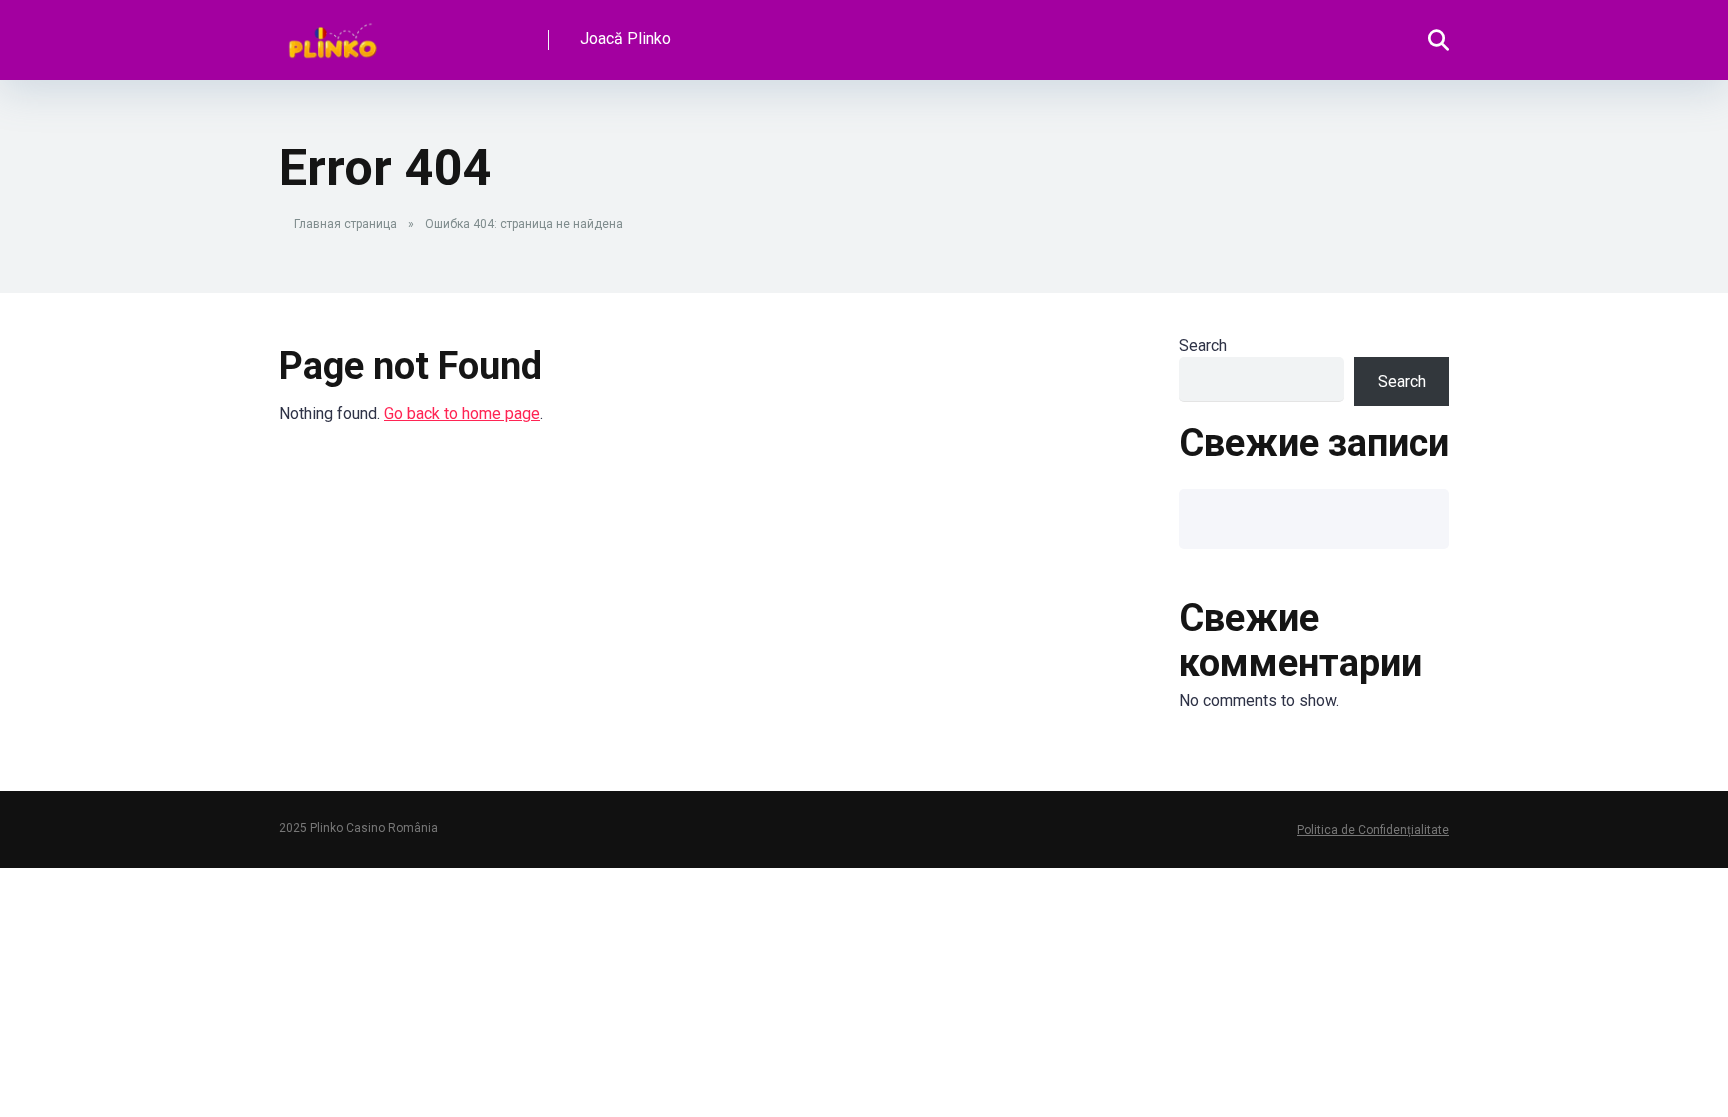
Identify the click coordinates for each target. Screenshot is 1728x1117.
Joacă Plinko (625, 38)
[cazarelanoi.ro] (333, 32)
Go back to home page (462, 413)
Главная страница (345, 224)
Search (1203, 345)
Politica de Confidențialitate (1373, 830)
